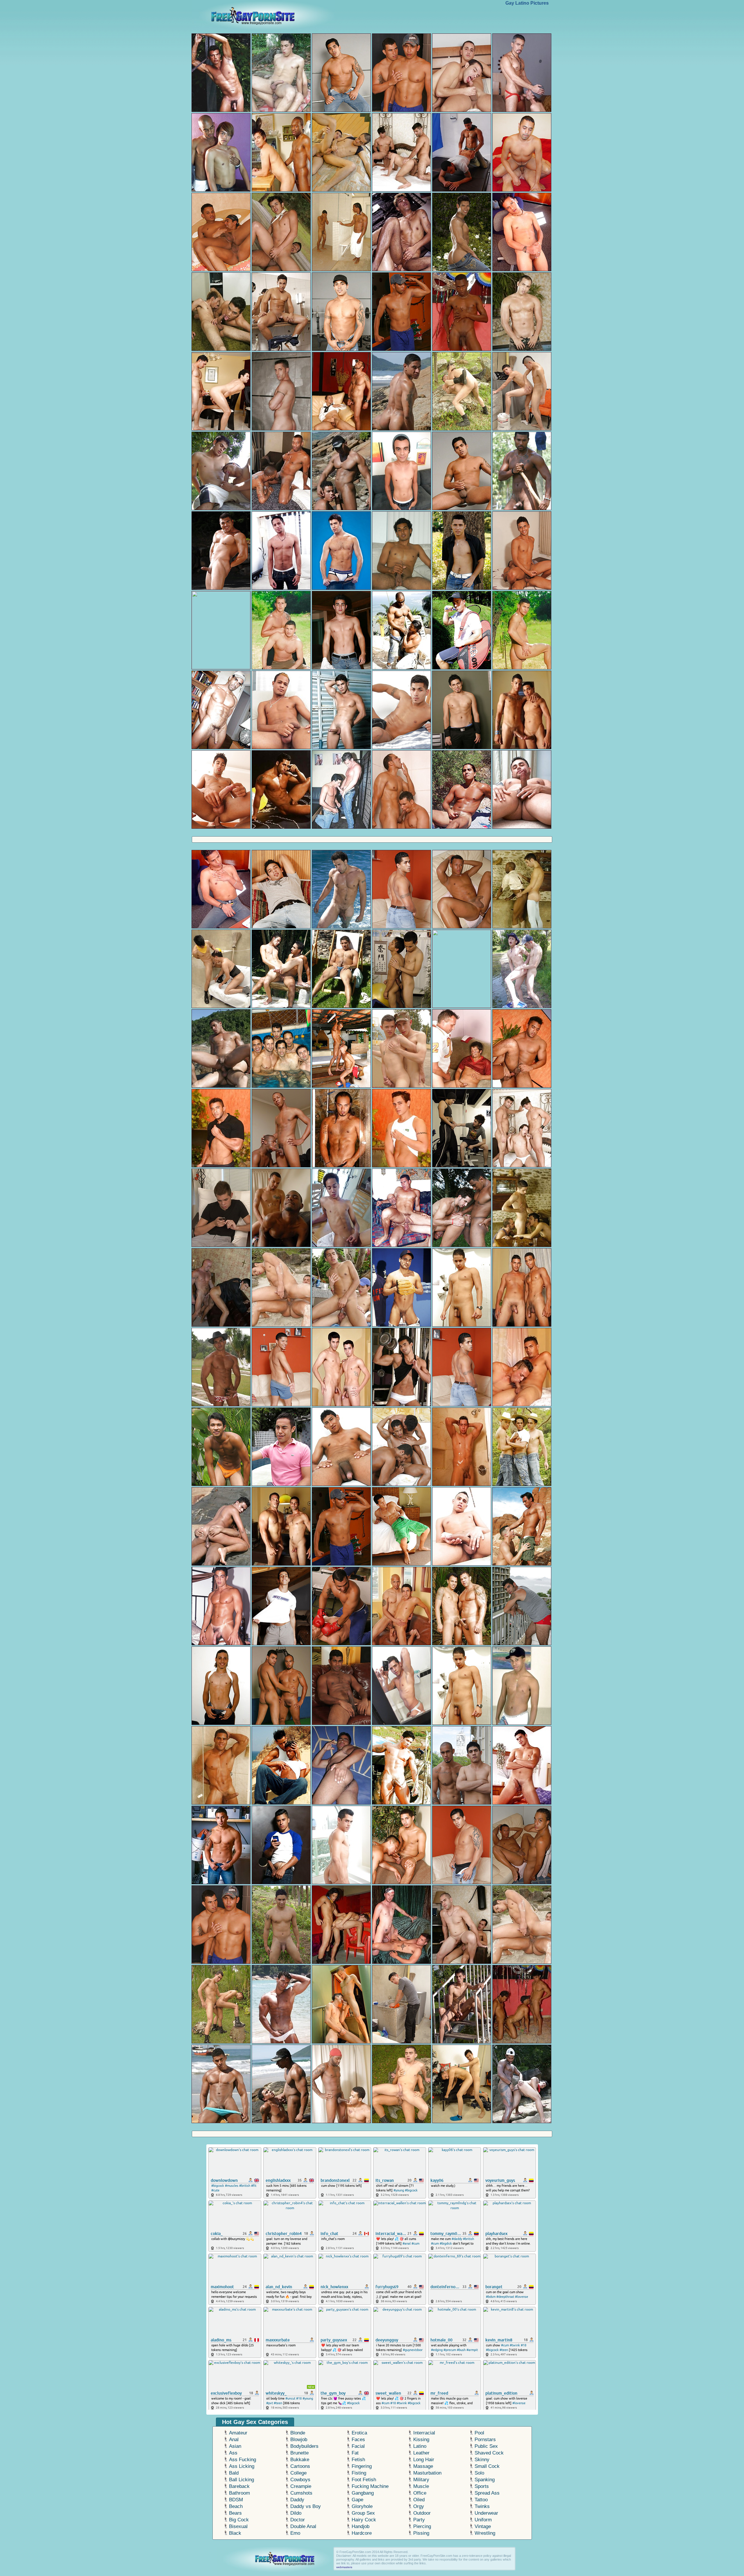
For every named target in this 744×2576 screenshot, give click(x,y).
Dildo (296, 2513)
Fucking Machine (370, 2486)
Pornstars (485, 2440)
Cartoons (300, 2466)
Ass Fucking (243, 2460)
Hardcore (362, 2533)
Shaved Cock (489, 2453)
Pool (479, 2433)
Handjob (361, 2526)
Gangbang (363, 2493)
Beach (236, 2506)
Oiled (419, 2500)
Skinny (482, 2460)
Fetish (358, 2460)
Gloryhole (362, 2506)
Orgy (419, 2506)
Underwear (486, 2513)
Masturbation (427, 2473)
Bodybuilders (304, 2446)
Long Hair (424, 2460)
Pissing (421, 2533)
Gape (357, 2500)
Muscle (421, 2486)
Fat (355, 2453)
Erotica (359, 2433)
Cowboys (300, 2480)
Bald (234, 2473)
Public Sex (486, 2446)
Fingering (362, 2466)
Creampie (301, 2486)
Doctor (298, 2520)
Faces (358, 2440)
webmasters (344, 2567)
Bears (235, 2513)
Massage (423, 2466)
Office (420, 2493)
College (298, 2473)
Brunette (299, 2453)
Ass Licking (242, 2466)
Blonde (298, 2433)
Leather (421, 2453)
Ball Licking (242, 2480)
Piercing (422, 2526)
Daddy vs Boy (306, 2506)
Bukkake (300, 2460)
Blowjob (299, 2440)
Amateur (238, 2433)
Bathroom (239, 2493)
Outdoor (422, 2513)
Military (421, 2480)
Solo (479, 2473)
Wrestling (485, 2533)
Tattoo (481, 2500)
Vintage (483, 2526)
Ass (233, 2453)
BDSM (236, 2500)
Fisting (359, 2473)
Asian (235, 2446)
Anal (234, 2440)
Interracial (424, 2433)
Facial (358, 2446)
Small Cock (487, 2466)
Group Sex (363, 2513)
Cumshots (301, 2493)
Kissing (421, 2440)
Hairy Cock (364, 2520)
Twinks (482, 2506)
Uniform (483, 2520)
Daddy (297, 2500)
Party (419, 2520)
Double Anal (303, 2526)
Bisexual (238, 2526)
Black (235, 2533)
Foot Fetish (364, 2480)
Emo (295, 2533)
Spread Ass (487, 2493)
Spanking (485, 2480)
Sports (482, 2486)
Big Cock (239, 2520)
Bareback (239, 2486)
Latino (420, 2446)
